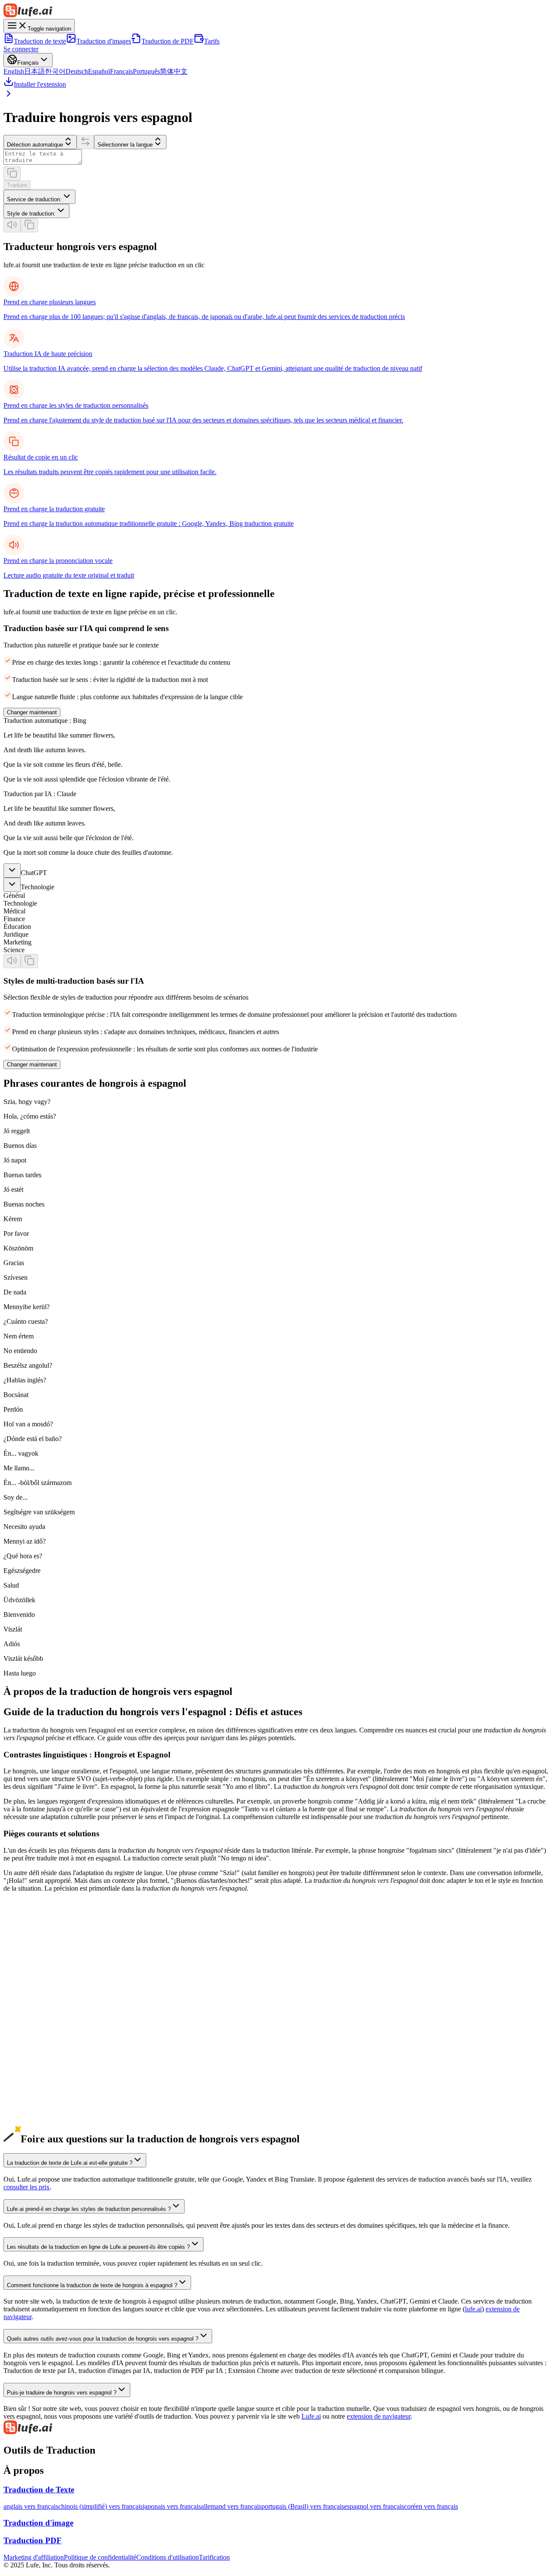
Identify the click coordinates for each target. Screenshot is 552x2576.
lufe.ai (473, 2309)
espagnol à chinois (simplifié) (43, 2040)
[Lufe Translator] (276, 2428)
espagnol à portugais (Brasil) (42, 2079)
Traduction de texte (40, 41)
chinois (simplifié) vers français (100, 2506)
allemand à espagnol (31, 2017)
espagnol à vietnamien (34, 2118)
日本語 (34, 71)
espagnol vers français (374, 2506)
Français (121, 71)
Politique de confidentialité (100, 2557)
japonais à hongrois (30, 1994)
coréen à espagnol (28, 2002)
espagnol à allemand (31, 2064)
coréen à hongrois (28, 2009)
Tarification (214, 2557)
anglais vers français (31, 2506)
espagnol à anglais (28, 2033)
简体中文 (174, 71)
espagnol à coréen (28, 2056)
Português (146, 71)
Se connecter (21, 49)
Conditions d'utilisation (168, 2557)
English (14, 71)
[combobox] (39, 197)
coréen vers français (431, 2506)
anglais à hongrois (28, 1963)
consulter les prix (27, 2187)
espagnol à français (29, 2071)
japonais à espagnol (30, 1986)
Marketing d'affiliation (34, 2557)
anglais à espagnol (28, 1955)
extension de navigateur (379, 2416)
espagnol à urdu (25, 2126)
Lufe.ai (311, 2416)
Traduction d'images (104, 41)
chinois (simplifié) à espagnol (43, 1971)
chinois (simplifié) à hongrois (43, 1978)
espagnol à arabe (26, 2102)
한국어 (55, 71)
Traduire (17, 185)
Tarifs (212, 41)
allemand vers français (231, 2506)
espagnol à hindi (26, 2110)
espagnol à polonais (30, 2134)
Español (99, 71)
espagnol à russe (26, 2095)
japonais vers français (172, 2506)
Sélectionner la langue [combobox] (125, 145)
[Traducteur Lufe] (276, 11)
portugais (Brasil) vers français (303, 2506)
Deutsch (77, 71)
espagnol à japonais (30, 2048)
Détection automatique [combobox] (35, 145)
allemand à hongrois (31, 2025)
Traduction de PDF (168, 41)
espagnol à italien (27, 2087)
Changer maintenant (32, 712)
